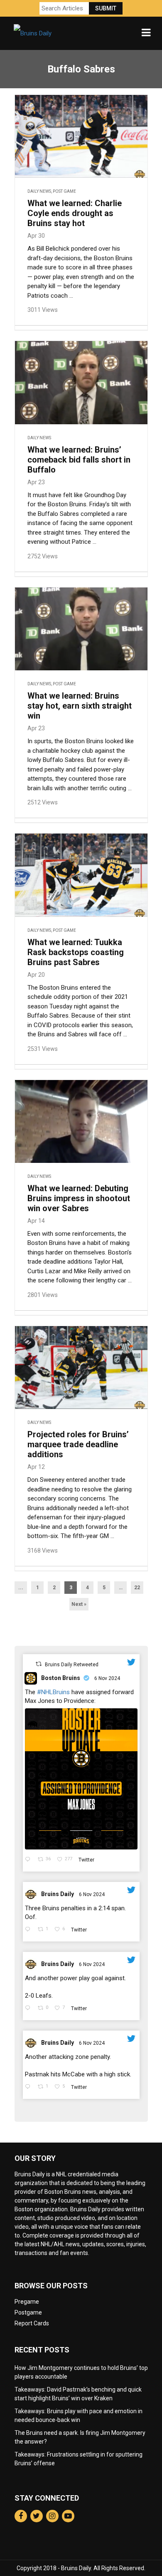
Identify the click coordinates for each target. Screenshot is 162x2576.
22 (137, 1588)
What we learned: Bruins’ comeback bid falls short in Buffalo (79, 460)
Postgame (28, 2312)
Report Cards (32, 2323)
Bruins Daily (58, 1894)
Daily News (39, 191)
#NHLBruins (53, 1692)
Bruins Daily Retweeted (72, 1665)
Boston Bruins (61, 1678)
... (21, 1588)
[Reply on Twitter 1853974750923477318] (29, 1930)
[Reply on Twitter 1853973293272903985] (29, 2087)
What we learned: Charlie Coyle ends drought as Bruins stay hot (75, 213)
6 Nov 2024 (108, 1678)
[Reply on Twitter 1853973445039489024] (29, 2009)
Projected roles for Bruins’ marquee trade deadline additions (78, 1444)
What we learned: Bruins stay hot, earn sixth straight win (80, 706)
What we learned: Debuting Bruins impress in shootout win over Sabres (79, 1198)
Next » (79, 1604)
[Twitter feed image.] (81, 1779)
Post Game (64, 191)
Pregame (27, 2302)
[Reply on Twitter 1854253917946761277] (29, 1860)
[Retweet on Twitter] (39, 1664)
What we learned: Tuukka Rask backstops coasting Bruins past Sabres (76, 952)
